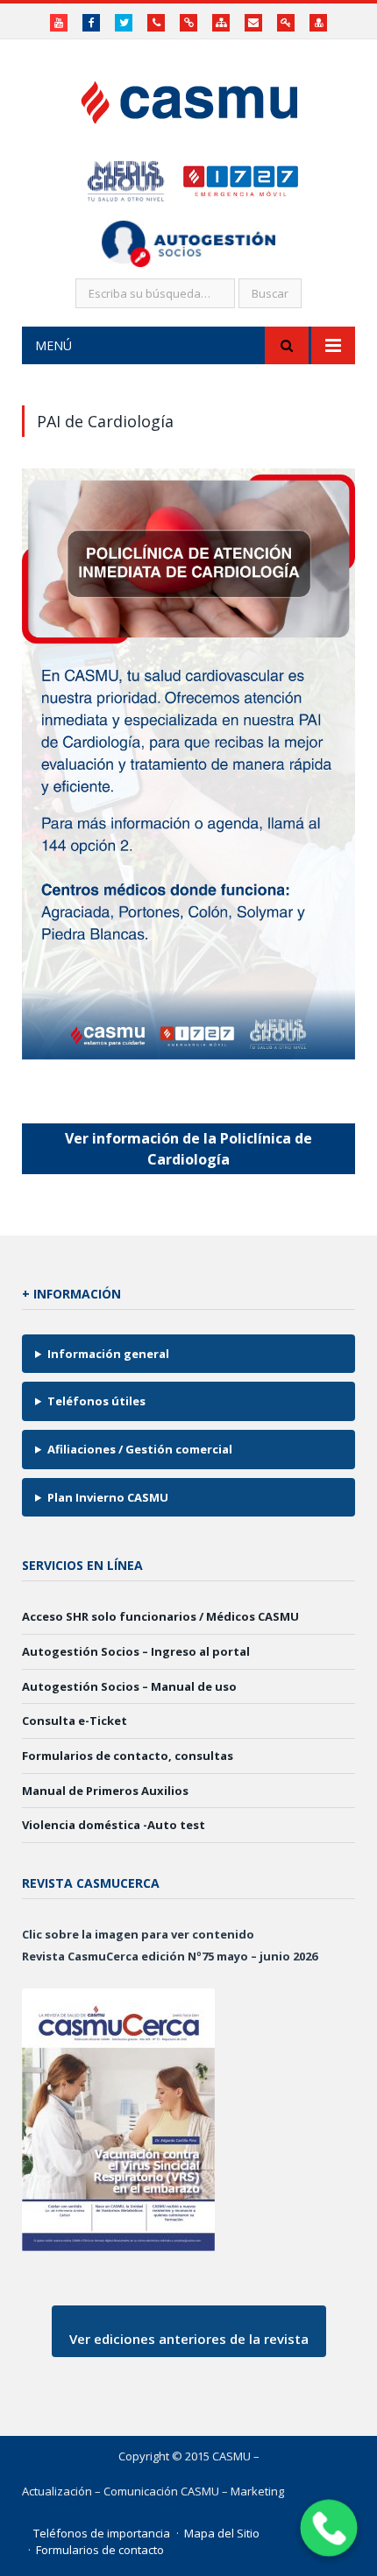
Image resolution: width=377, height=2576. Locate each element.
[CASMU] (189, 98)
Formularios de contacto (100, 2550)
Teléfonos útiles (96, 1401)
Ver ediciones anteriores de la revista (189, 2339)
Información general (108, 1354)
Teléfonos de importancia (102, 2533)
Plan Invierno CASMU (108, 1497)
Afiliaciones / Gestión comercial (140, 1449)
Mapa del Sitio (222, 2533)
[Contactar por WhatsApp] (329, 2528)
